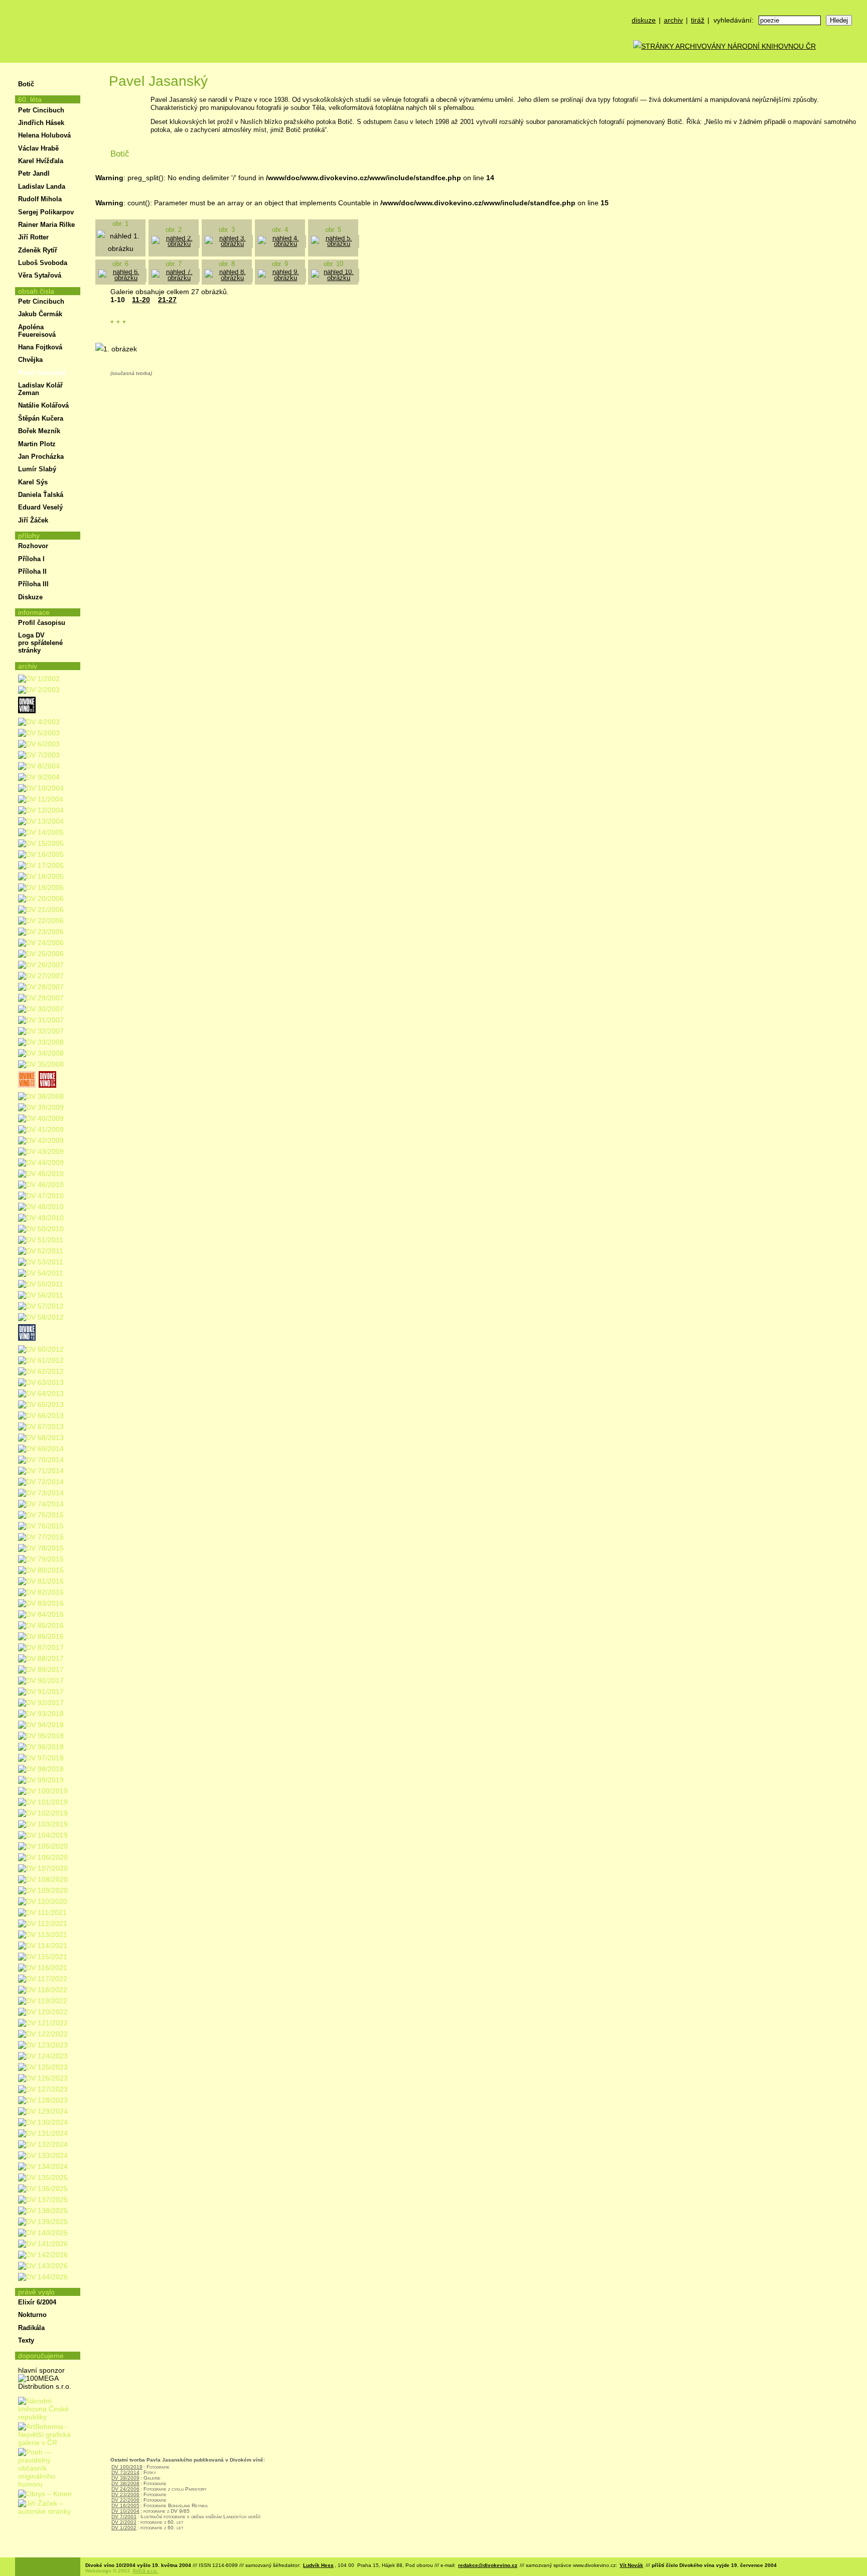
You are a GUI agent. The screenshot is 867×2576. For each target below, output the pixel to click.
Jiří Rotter (33, 237)
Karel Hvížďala (41, 161)
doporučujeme (41, 2356)
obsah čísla (36, 291)
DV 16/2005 (125, 2505)
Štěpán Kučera (41, 418)
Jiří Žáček (33, 520)
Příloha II (32, 571)
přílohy (29, 536)
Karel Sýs (33, 482)
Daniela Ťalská (41, 495)
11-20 (141, 300)
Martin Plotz (37, 444)
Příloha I (31, 559)
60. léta (30, 99)
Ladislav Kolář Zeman (40, 389)
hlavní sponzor (41, 2370)
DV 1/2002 (124, 2528)
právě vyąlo (36, 2292)
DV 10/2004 (125, 2511)
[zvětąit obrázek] (175, 244)
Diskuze (30, 597)
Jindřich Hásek (41, 123)
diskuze (644, 20)
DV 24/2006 (125, 2489)
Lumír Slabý (37, 469)
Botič (26, 84)
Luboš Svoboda (43, 263)
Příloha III (33, 584)
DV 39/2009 (125, 2478)
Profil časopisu (42, 623)
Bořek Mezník (39, 431)
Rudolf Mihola (40, 199)
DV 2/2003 (124, 2522)
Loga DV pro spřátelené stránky (40, 643)
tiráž (698, 20)
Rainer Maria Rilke (46, 225)
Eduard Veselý (40, 507)
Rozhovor (33, 546)
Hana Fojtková (40, 347)
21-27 (167, 300)
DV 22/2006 (125, 2500)
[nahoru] (30, 2540)
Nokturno (32, 2315)
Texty (26, 2340)
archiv (673, 20)
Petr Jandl (34, 173)
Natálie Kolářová (43, 405)
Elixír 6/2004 (37, 2302)
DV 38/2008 (125, 2483)
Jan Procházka (41, 457)
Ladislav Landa (42, 186)
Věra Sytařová (40, 275)
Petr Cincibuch (41, 110)
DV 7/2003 (124, 2517)
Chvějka (30, 360)
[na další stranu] (856, 74)
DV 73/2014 (125, 2472)
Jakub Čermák (40, 314)
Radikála (31, 2328)
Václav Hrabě (38, 148)
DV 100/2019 (127, 2467)
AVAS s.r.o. (145, 2571)
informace (34, 612)
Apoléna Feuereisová (37, 331)
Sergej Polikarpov (46, 212)
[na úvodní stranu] (48, 31)
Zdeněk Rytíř (38, 250)
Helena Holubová (44, 135)
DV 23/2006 (125, 2494)
